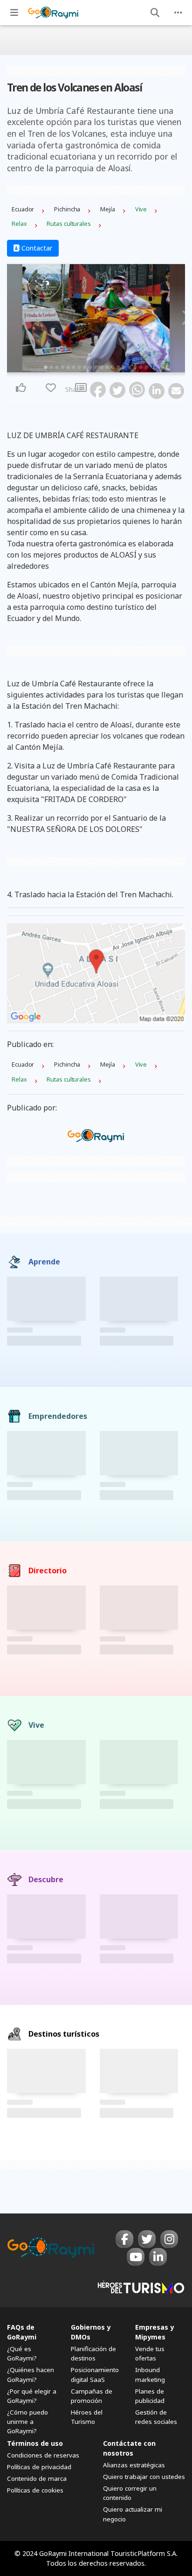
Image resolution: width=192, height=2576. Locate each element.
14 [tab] (118, 367)
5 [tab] (68, 367)
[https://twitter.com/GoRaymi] (147, 2239)
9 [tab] (90, 367)
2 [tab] (51, 367)
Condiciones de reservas (43, 2455)
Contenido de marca (37, 2478)
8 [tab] (85, 367)
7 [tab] (79, 367)
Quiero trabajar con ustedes (144, 2477)
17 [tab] (135, 367)
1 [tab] (46, 367)
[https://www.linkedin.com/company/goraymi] (158, 2257)
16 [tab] (130, 367)
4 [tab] (62, 367)
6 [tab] (74, 367)
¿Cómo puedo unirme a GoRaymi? (27, 2422)
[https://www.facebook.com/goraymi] (124, 2239)
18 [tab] (141, 367)
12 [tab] (107, 367)
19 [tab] (146, 367)
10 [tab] (96, 367)
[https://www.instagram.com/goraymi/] (169, 2239)
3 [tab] (57, 367)
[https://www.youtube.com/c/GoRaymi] (136, 2257)
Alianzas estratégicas (134, 2465)
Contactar (36, 248)
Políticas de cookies (35, 2490)
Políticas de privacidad (39, 2467)
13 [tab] (113, 367)
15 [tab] (124, 367)
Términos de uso (35, 2443)
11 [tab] (102, 367)
